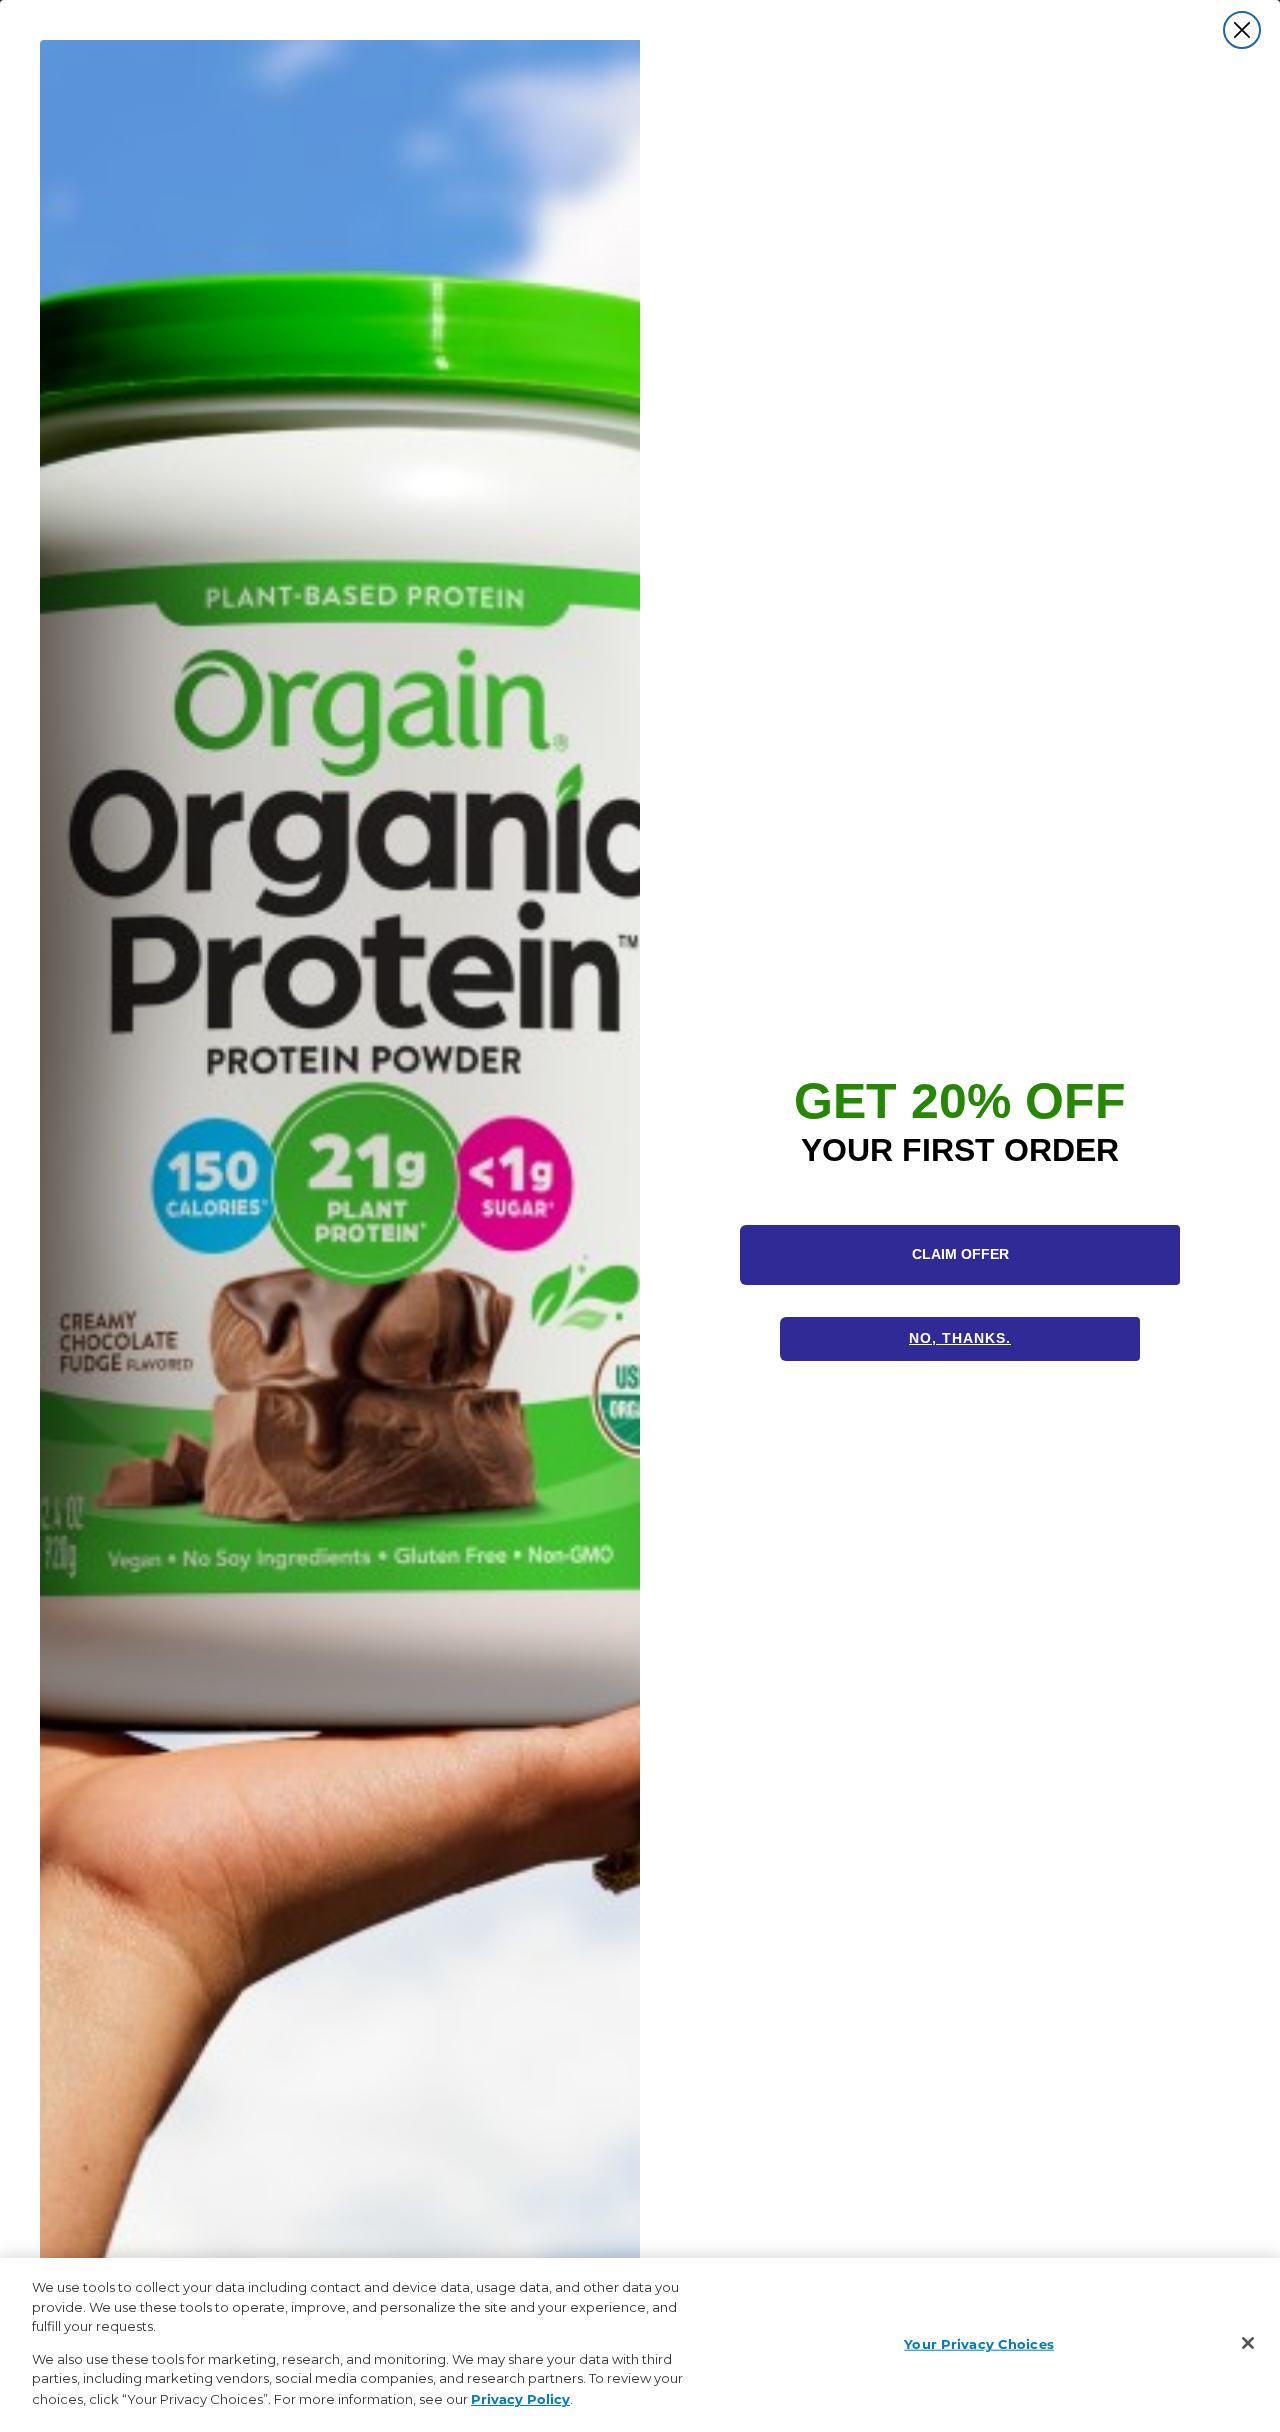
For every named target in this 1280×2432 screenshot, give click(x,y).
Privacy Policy (520, 2397)
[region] (640, 2345)
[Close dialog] (1242, 30)
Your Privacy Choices (979, 2343)
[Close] (1248, 2343)
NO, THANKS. (960, 1338)
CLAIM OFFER (960, 1254)
